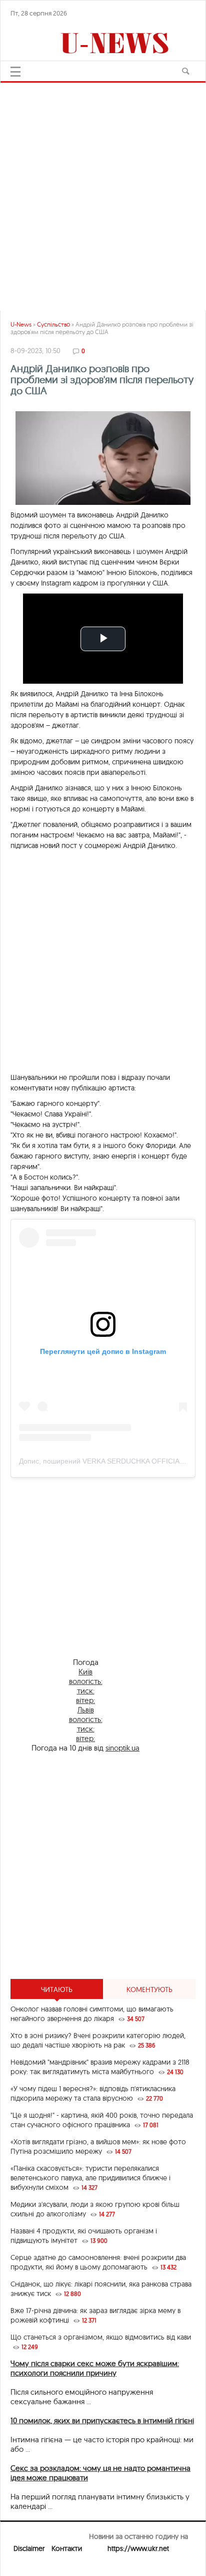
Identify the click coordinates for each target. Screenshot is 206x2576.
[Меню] (15, 72)
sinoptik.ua (122, 1748)
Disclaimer (29, 2548)
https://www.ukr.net (138, 2548)
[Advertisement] (103, 192)
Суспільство (53, 324)
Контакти (67, 2548)
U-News (21, 324)
